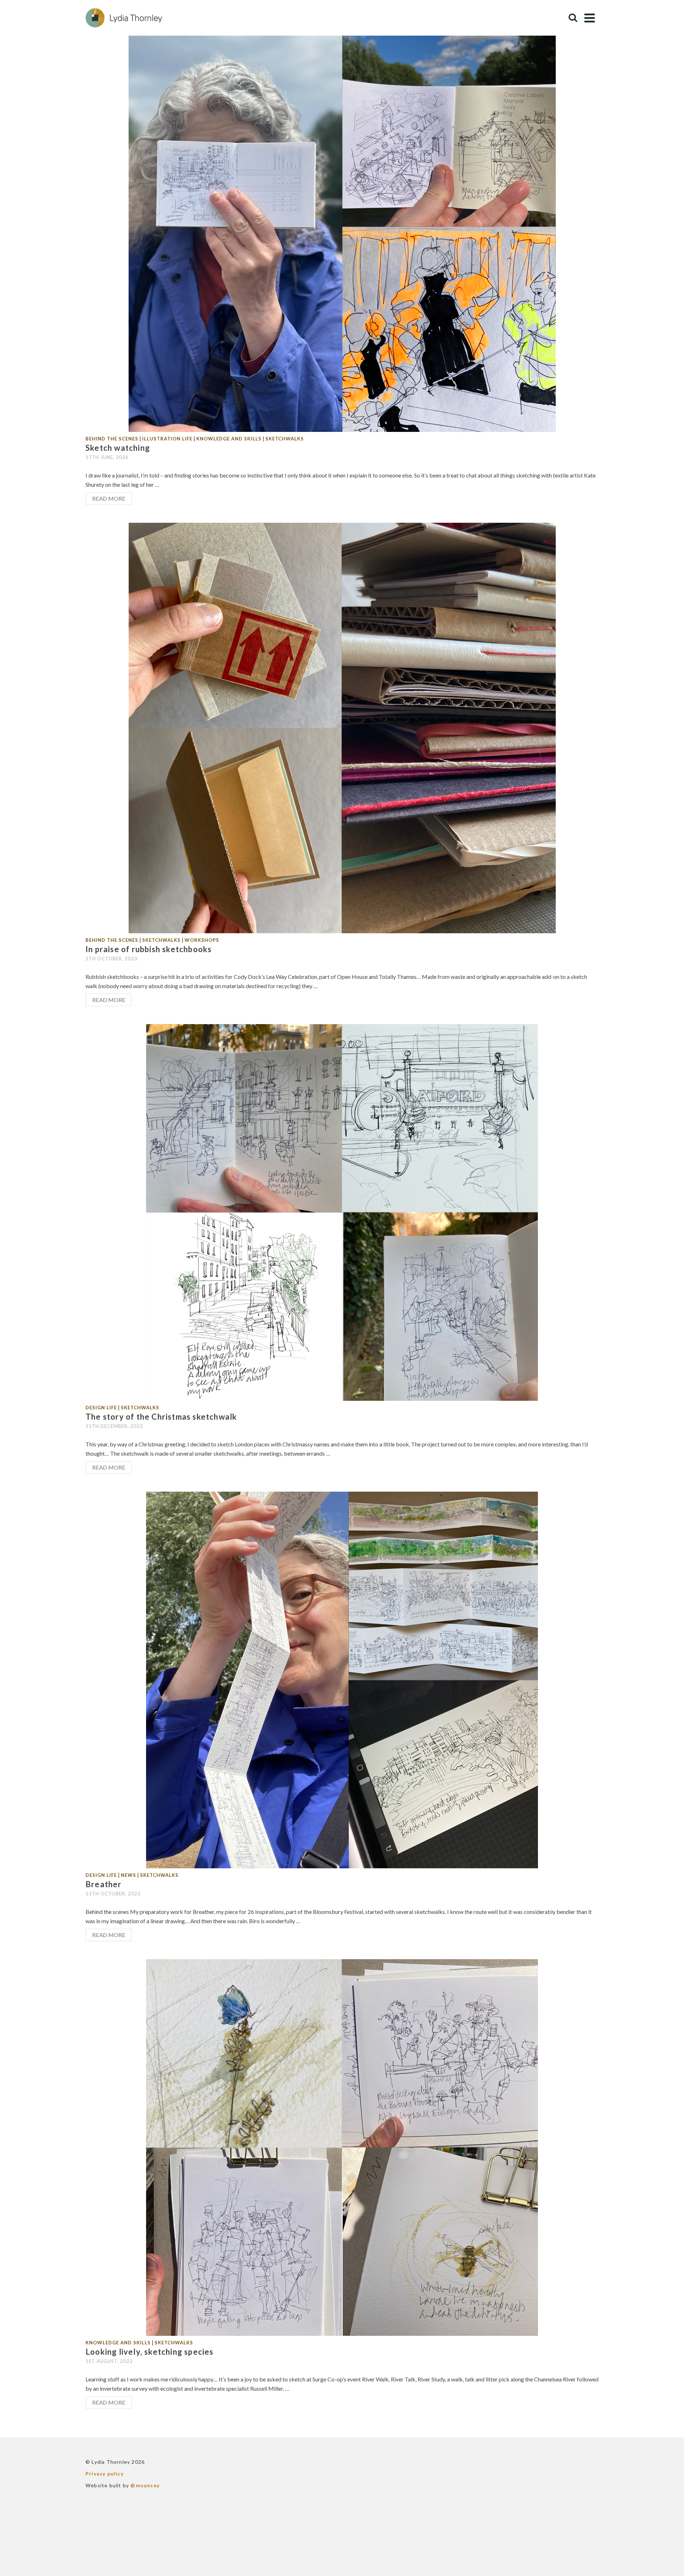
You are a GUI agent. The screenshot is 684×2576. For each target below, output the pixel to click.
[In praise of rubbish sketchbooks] (342, 727)
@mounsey (145, 2485)
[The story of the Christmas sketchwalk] (342, 1212)
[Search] (573, 18)
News (128, 1875)
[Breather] (342, 1679)
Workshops (202, 940)
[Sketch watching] (342, 226)
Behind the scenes (112, 439)
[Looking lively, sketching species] (342, 2147)
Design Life (101, 1408)
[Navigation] (590, 18)
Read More (109, 498)
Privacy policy (105, 2474)
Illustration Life (167, 439)
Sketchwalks (285, 439)
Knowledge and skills (229, 439)
